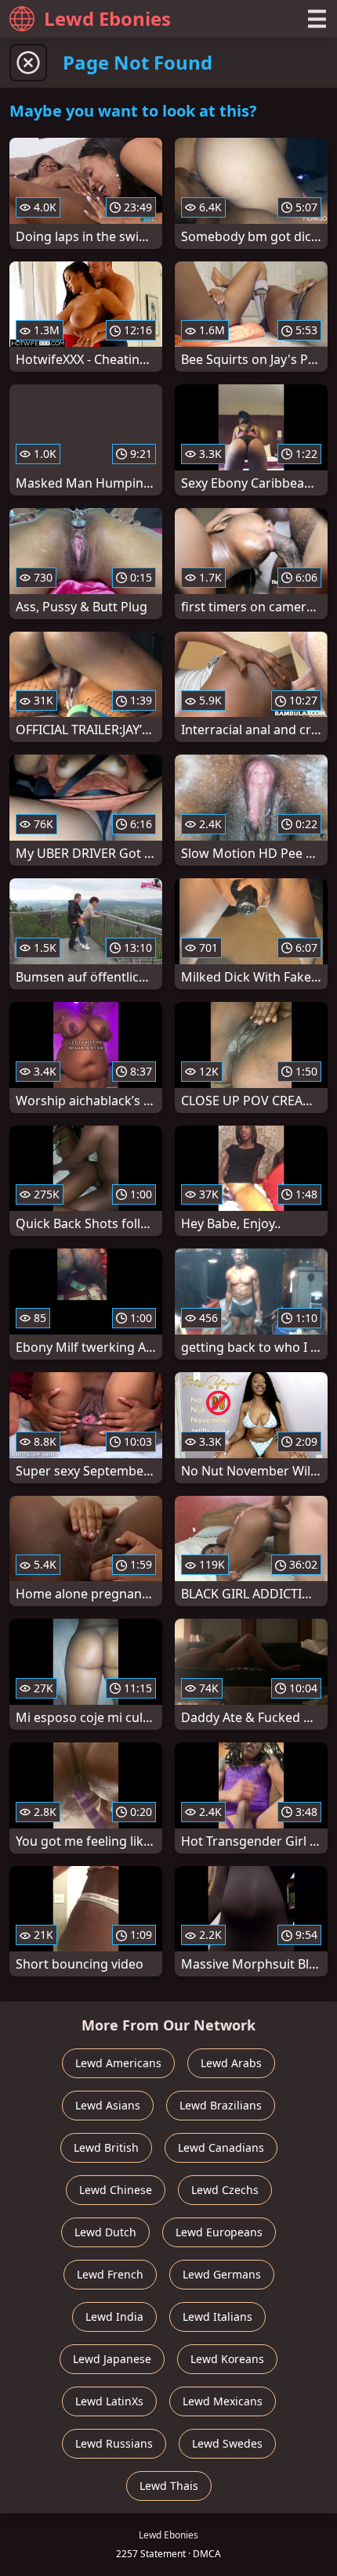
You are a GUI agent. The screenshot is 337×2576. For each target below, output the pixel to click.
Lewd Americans (118, 2063)
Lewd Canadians (221, 2147)
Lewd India (114, 2317)
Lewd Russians (114, 2443)
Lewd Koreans (227, 2359)
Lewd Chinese (116, 2190)
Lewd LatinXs (109, 2401)
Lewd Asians (108, 2105)
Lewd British (106, 2147)
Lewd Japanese (112, 2359)
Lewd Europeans (219, 2232)
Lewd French (110, 2274)
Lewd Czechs (225, 2190)
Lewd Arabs (231, 2063)
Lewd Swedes (227, 2443)
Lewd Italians (217, 2317)
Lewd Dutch (105, 2232)
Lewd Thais (169, 2486)
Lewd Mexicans (223, 2401)
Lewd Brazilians (221, 2105)
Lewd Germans (222, 2274)
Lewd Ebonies (107, 18)
